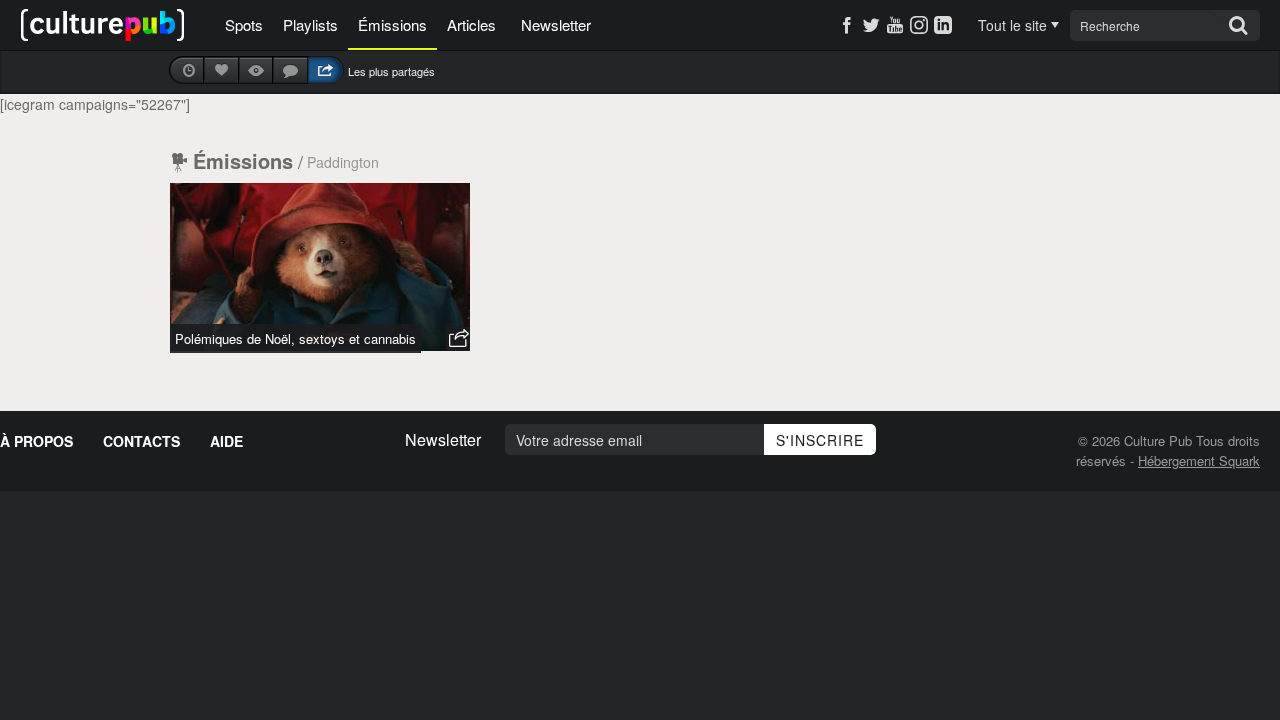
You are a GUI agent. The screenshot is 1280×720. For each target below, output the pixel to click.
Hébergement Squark (1199, 460)
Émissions (392, 24)
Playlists (310, 24)
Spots (244, 24)
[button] (458, 339)
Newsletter (556, 24)
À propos (36, 441)
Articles (471, 24)
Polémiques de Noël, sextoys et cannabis (295, 338)
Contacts (141, 441)
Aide (226, 441)
